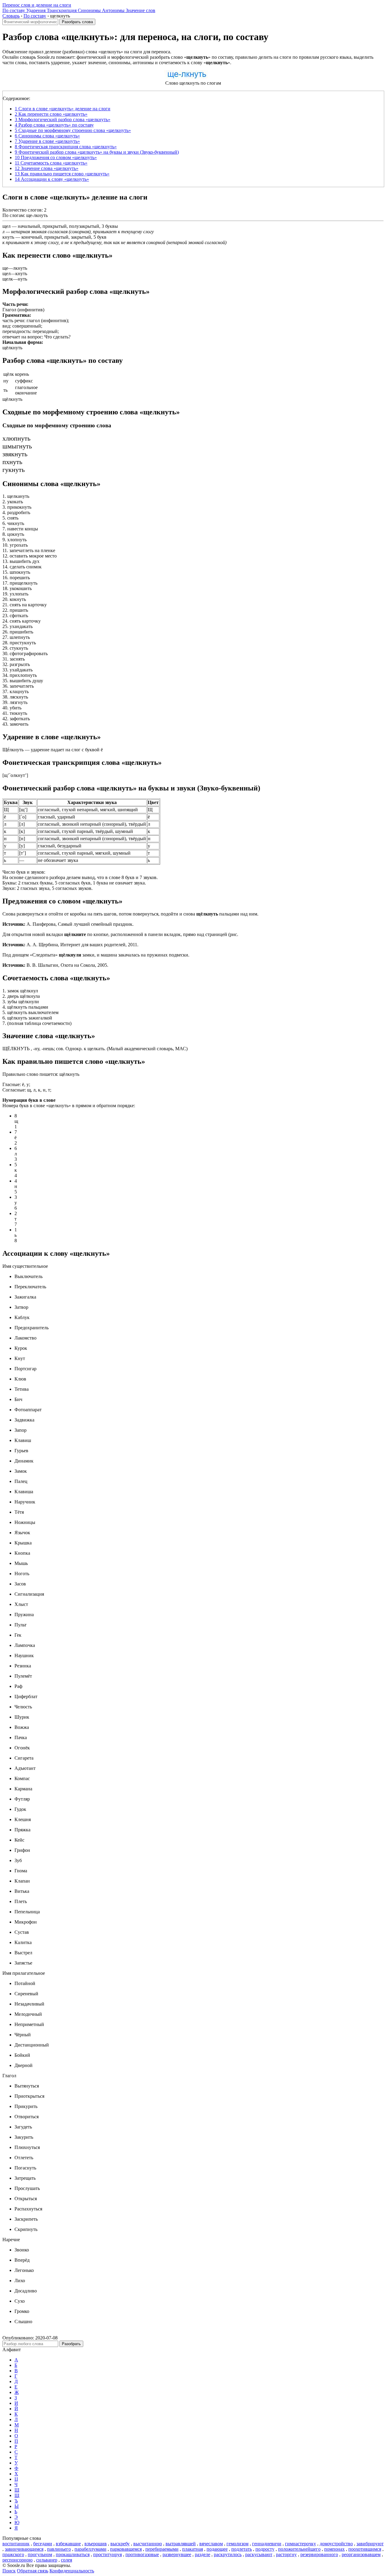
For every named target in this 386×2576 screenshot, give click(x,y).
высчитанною (148, 2544)
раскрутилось (228, 2554)
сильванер (47, 2560)
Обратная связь (33, 2571)
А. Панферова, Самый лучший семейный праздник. (68, 924)
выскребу (120, 2544)
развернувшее (177, 2554)
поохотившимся (365, 2549)
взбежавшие (68, 2544)
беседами (43, 2544)
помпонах (334, 2549)
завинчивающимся (24, 2549)
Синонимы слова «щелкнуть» (47, 136)
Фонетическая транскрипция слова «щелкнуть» (66, 147)
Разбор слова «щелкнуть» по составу (54, 125)
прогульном (40, 2554)
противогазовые (142, 2554)
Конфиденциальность (72, 2571)
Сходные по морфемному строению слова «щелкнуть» (73, 130)
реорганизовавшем (361, 2554)
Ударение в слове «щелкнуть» (47, 141)
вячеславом (211, 2544)
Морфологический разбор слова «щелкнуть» (63, 119)
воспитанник (16, 2544)
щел (6, 226)
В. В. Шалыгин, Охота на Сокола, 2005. (55, 965)
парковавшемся (126, 2549)
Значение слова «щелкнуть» (47, 168)
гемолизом (237, 2544)
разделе (202, 2554)
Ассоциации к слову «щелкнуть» (52, 179)
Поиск (9, 2571)
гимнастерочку (301, 2544)
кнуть (8, 237)
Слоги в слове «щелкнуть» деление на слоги (63, 109)
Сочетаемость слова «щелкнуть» (51, 163)
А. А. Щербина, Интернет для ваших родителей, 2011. (70, 945)
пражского (13, 2554)
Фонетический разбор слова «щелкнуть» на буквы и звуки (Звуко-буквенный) (97, 152)
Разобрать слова (77, 22)
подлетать (242, 2549)
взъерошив (96, 2544)
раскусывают (259, 2554)
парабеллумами (90, 2549)
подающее (217, 2549)
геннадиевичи (267, 2544)
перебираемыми (162, 2549)
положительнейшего (299, 2549)
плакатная (193, 2549)
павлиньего (59, 2549)
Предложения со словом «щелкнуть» (56, 157)
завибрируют (370, 2544)
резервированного (319, 2554)
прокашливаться (73, 2554)
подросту (265, 2549)
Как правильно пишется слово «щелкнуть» (62, 174)
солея (66, 2560)
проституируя (108, 2554)
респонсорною (17, 2560)
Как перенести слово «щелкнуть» (51, 114)
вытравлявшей (181, 2544)
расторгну (286, 2554)
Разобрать (71, 2344)
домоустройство (336, 2544)
